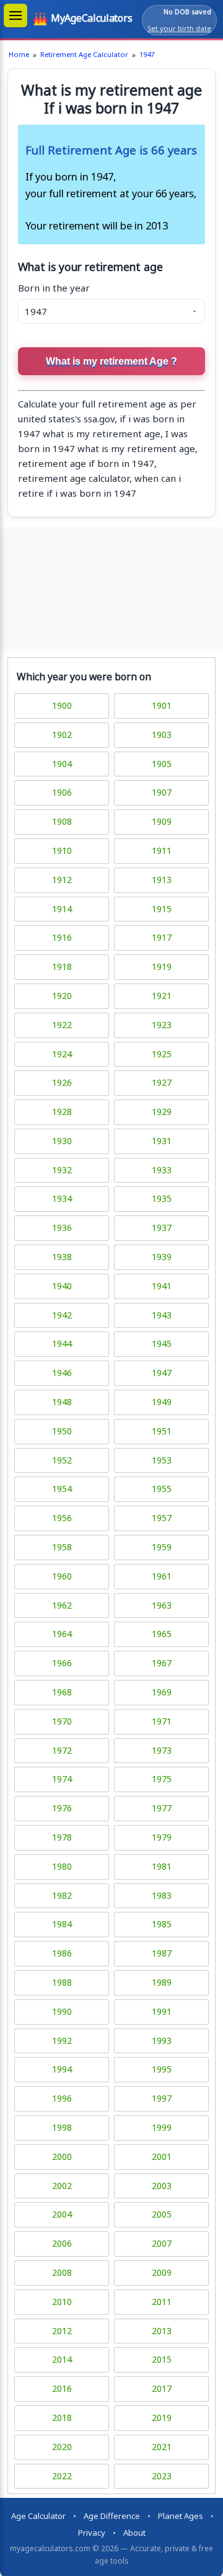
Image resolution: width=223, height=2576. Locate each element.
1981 (162, 1866)
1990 (62, 2011)
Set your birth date (179, 28)
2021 (162, 2447)
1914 (62, 909)
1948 (62, 1402)
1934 (62, 1198)
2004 (62, 2214)
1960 (62, 1576)
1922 (62, 1025)
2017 (162, 2388)
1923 (162, 1025)
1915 (162, 909)
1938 (62, 1257)
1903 (162, 735)
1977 (162, 1808)
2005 (162, 2214)
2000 (62, 2156)
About (134, 2533)
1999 (162, 2127)
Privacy (92, 2533)
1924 (62, 1054)
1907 (162, 792)
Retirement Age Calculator (84, 54)
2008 (62, 2272)
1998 (62, 2127)
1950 (62, 1431)
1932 (62, 1170)
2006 (62, 2243)
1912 (62, 880)
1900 (62, 705)
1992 (62, 2041)
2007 (162, 2243)
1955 (162, 1489)
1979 (162, 1837)
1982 (62, 1895)
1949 (162, 1402)
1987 (162, 1953)
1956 (62, 1518)
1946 (62, 1373)
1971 (162, 1721)
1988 (62, 1982)
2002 (62, 2186)
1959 (162, 1547)
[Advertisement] (111, 589)
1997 (162, 2098)
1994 (62, 2069)
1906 (62, 792)
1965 (162, 1634)
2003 (162, 2186)
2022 (62, 2476)
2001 (162, 2156)
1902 (62, 735)
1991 (162, 2011)
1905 (162, 764)
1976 (62, 1808)
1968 (62, 1692)
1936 (62, 1228)
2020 (62, 2447)
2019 (162, 2418)
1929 (162, 1112)
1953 (162, 1460)
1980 (62, 1866)
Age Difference (112, 2516)
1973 (162, 1750)
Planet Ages (181, 2516)
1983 (162, 1895)
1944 (62, 1344)
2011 (162, 2302)
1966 (62, 1663)
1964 (62, 1634)
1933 (162, 1170)
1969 (162, 1692)
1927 (162, 1082)
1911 (162, 851)
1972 (62, 1750)
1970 (62, 1721)
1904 (62, 764)
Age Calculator (38, 2516)
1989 (162, 1982)
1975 (162, 1779)
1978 (62, 1837)
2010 (62, 2302)
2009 (162, 2272)
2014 (62, 2359)
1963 (162, 1605)
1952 (62, 1460)
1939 (162, 1257)
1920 (62, 996)
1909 (162, 821)
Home (19, 54)
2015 (162, 2359)
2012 (62, 2331)
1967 (162, 1663)
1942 (62, 1315)
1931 (162, 1141)
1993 (162, 2041)
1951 (162, 1431)
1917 (162, 937)
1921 (162, 996)
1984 (62, 1924)
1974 (62, 1779)
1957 (162, 1518)
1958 (62, 1547)
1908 (62, 821)
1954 (62, 1489)
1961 (162, 1576)
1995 (162, 2069)
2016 (62, 2388)
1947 (147, 54)
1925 (162, 1054)
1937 (162, 1228)
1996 (62, 2098)
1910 (62, 851)
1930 (62, 1141)
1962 (62, 1605)
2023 (162, 2476)
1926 (62, 1082)
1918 (62, 966)
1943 (162, 1315)
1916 (62, 937)
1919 (162, 966)
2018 (62, 2418)
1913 (162, 880)
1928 (62, 1112)
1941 (162, 1286)
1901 (162, 705)
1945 (162, 1344)
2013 (162, 2331)
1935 (162, 1198)
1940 (62, 1286)
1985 (162, 1924)
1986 (62, 1953)
